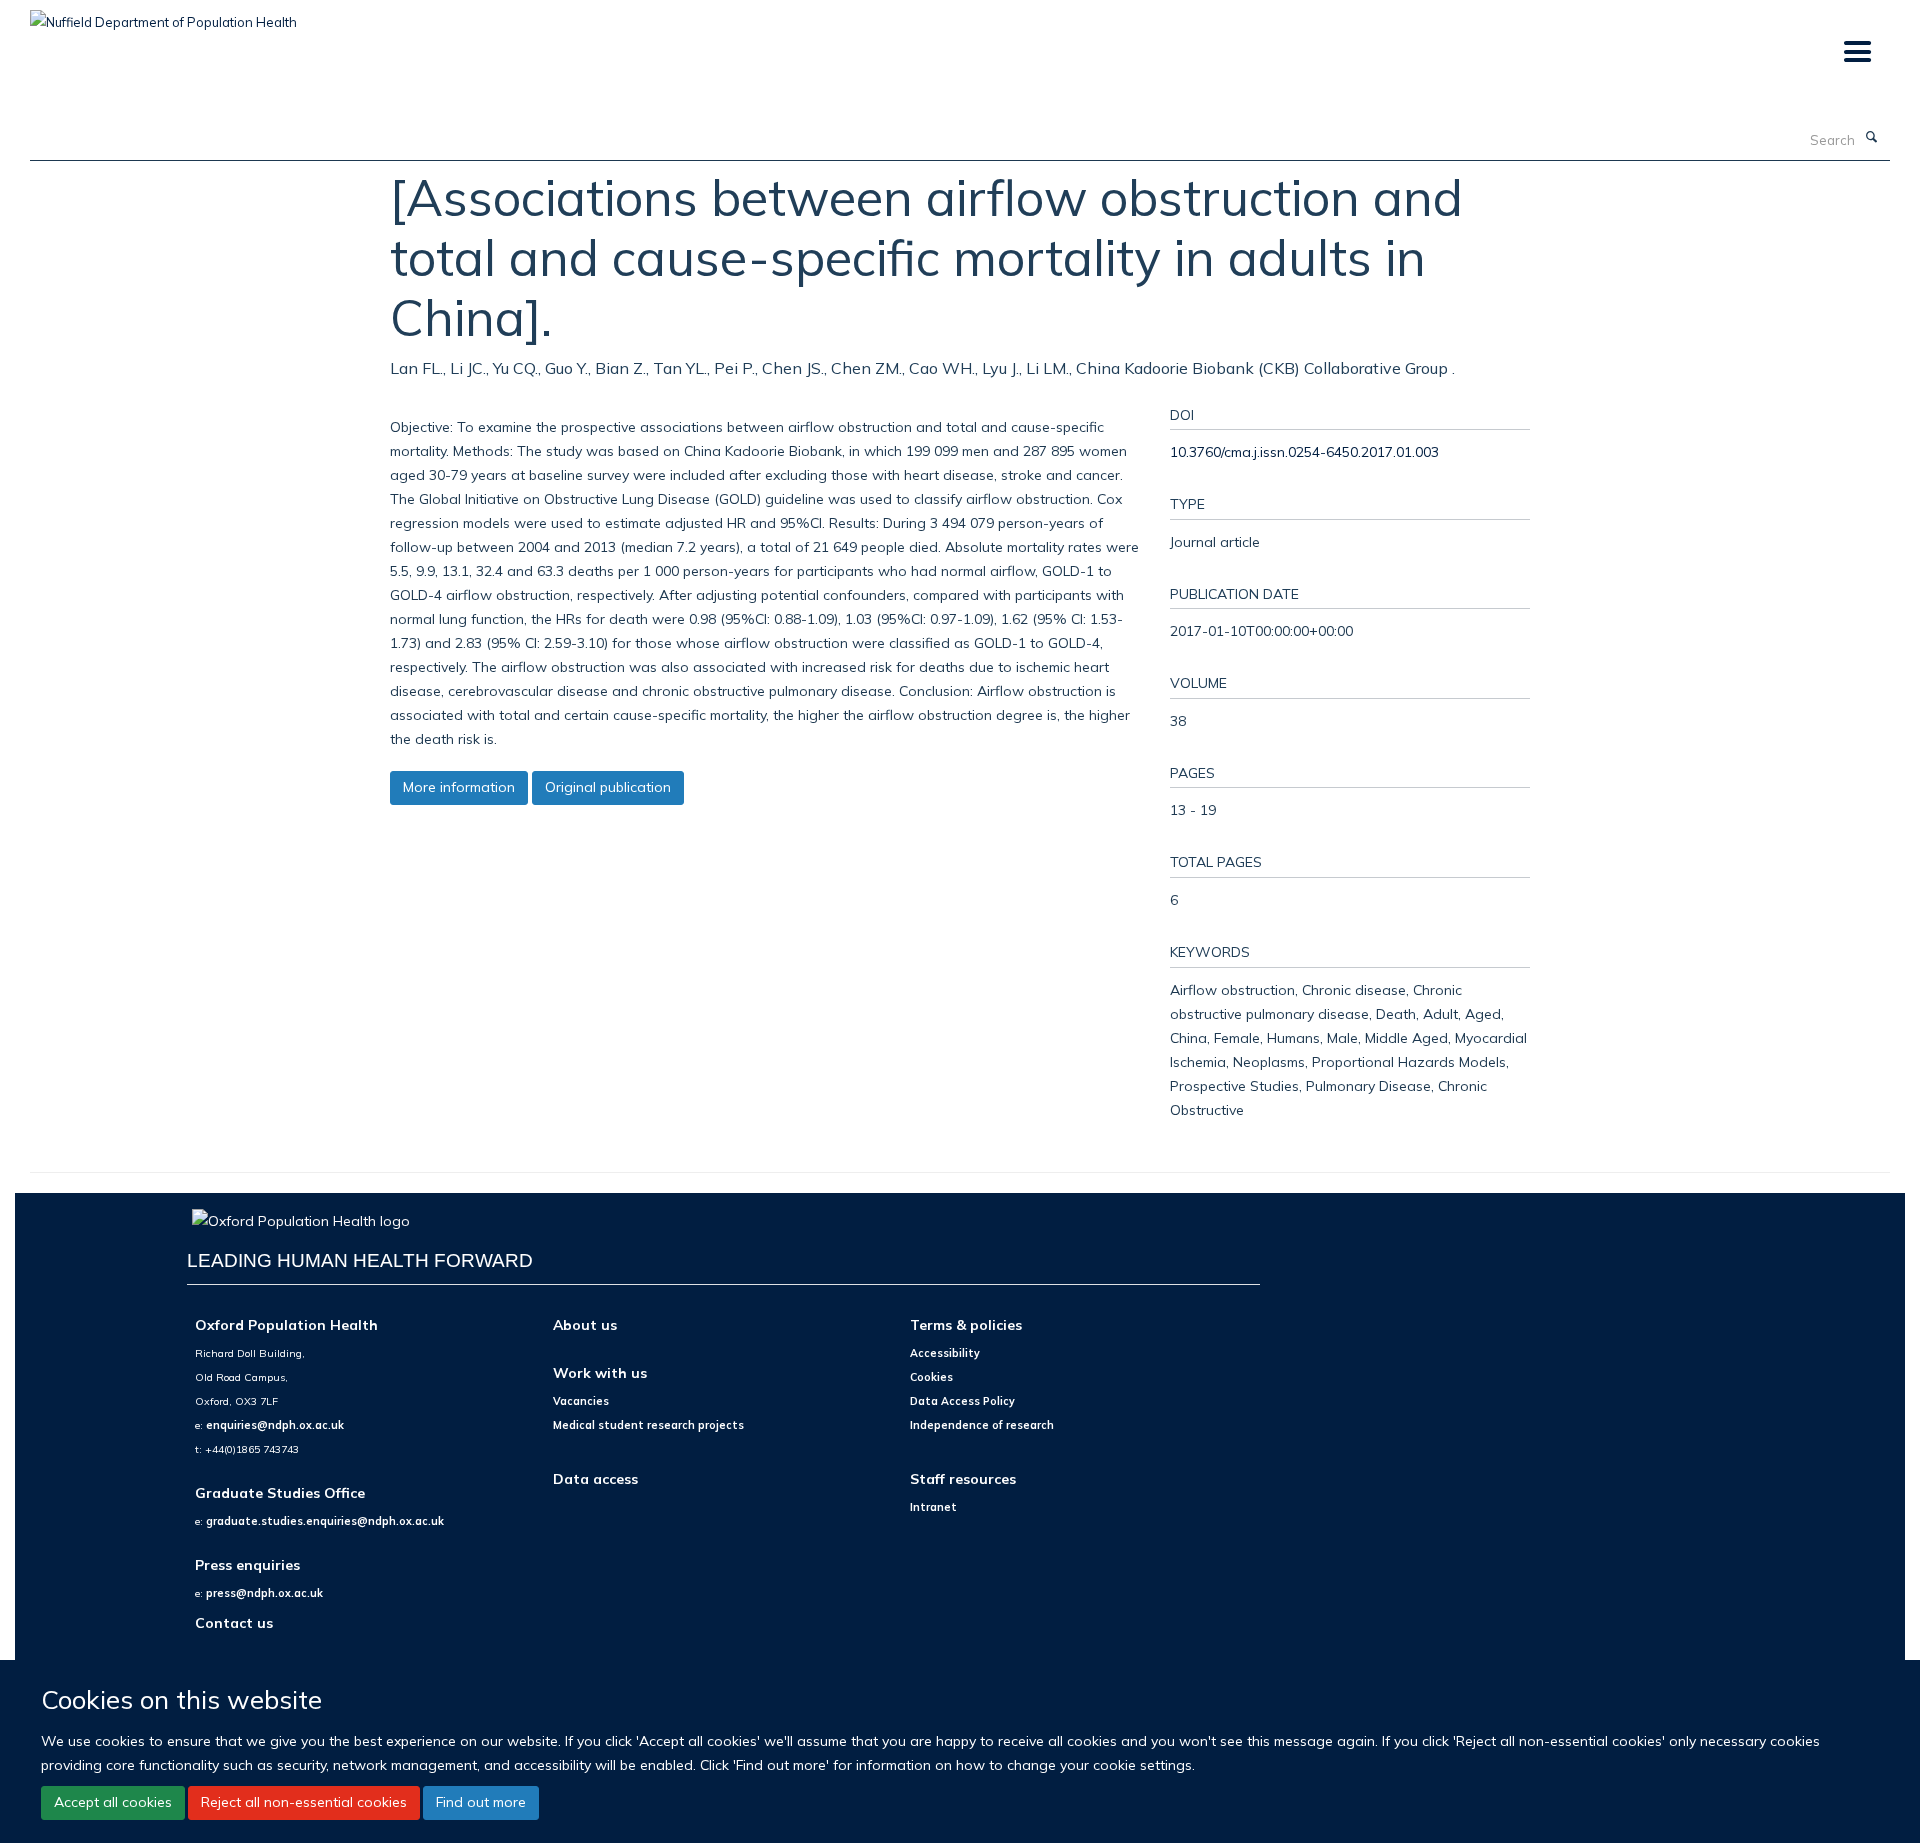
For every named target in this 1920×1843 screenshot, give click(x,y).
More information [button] (459, 787)
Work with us (600, 1372)
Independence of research (982, 1425)
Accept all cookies (113, 1803)
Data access (595, 1478)
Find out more (481, 1803)
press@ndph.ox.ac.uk (264, 1593)
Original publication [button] (608, 787)
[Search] (1871, 138)
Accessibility (945, 1353)
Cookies (931, 1377)
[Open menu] (1856, 52)
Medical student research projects (648, 1425)
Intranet (933, 1507)
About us (585, 1324)
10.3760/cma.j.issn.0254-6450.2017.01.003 (1304, 451)
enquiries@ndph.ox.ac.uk (275, 1425)
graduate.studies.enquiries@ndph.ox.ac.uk (325, 1521)
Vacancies (581, 1401)
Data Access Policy (962, 1401)
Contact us (234, 1622)
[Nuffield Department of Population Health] (163, 15)
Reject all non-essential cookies (304, 1803)
